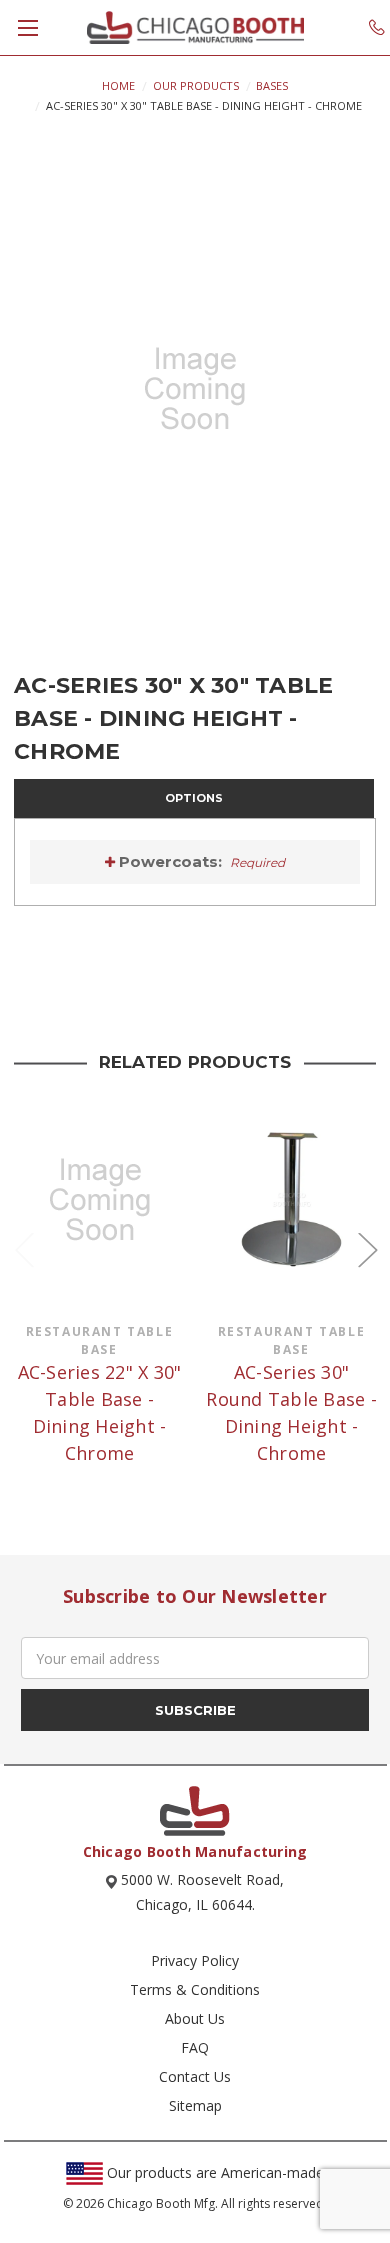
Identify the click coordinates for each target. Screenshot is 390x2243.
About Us (195, 2018)
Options (194, 798)
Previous (24, 1249)
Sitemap (195, 2105)
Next (367, 1249)
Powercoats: (200, 861)
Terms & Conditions (195, 1989)
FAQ (195, 2047)
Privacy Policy (195, 1960)
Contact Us (195, 2076)
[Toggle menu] (27, 27)
